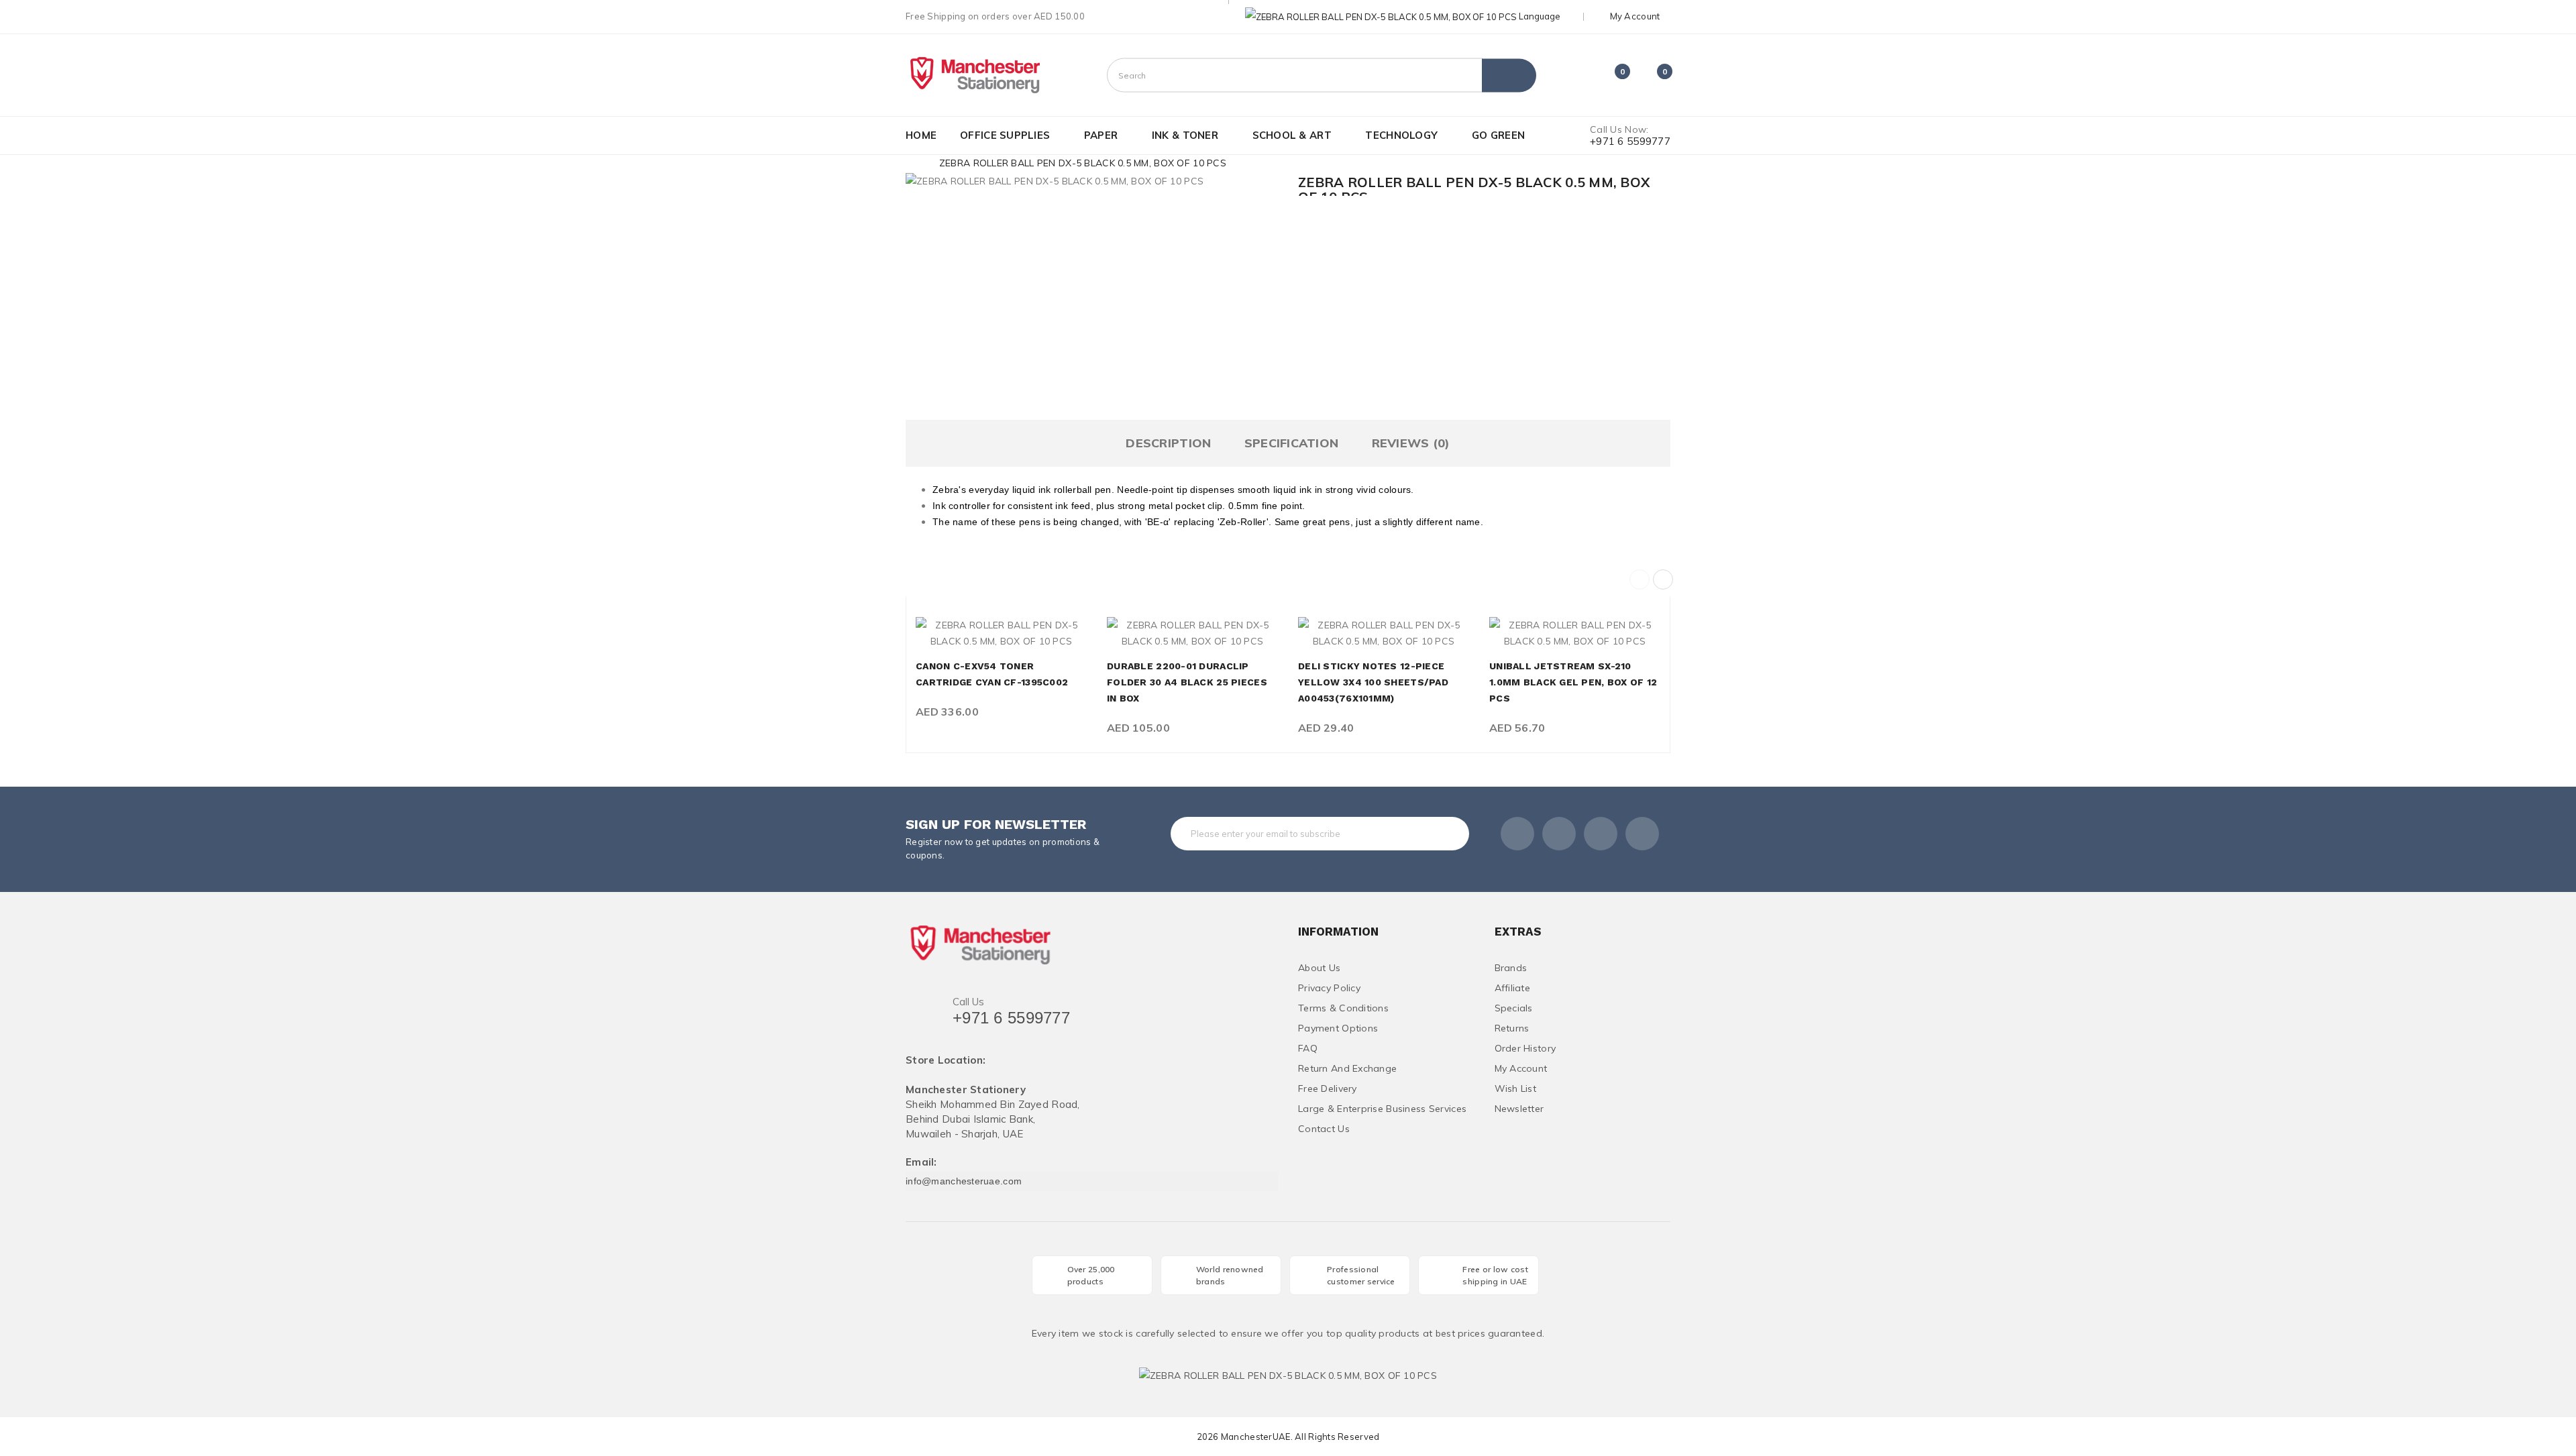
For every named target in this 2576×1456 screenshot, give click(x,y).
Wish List (1516, 1088)
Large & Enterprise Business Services (1382, 1109)
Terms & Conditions (1343, 1008)
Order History (1525, 1048)
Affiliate (1513, 988)
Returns (1512, 1028)
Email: (921, 1163)
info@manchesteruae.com (964, 1181)
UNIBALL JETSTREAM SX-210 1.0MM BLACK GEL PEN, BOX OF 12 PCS (1573, 682)
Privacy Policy (1329, 988)
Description (1168, 443)
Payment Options (1338, 1028)
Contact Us (1324, 1129)
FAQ (1308, 1048)
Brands (1511, 968)
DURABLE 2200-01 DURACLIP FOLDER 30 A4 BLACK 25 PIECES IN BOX (1187, 682)
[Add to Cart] (971, 634)
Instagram (1642, 834)
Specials (1514, 1008)
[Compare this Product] (1031, 634)
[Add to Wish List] (1002, 634)
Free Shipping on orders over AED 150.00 (995, 16)
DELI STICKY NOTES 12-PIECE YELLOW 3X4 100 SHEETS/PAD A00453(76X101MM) (1373, 682)
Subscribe (1432, 834)
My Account (1521, 1068)
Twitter (1559, 834)
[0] (1611, 77)
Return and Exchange (1347, 1068)
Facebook (1517, 834)
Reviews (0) (1411, 443)
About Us (1319, 968)
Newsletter (1519, 1109)
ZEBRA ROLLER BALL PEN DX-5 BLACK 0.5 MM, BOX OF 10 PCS (1083, 163)
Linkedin (1601, 834)
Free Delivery (1328, 1088)
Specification (1292, 443)
